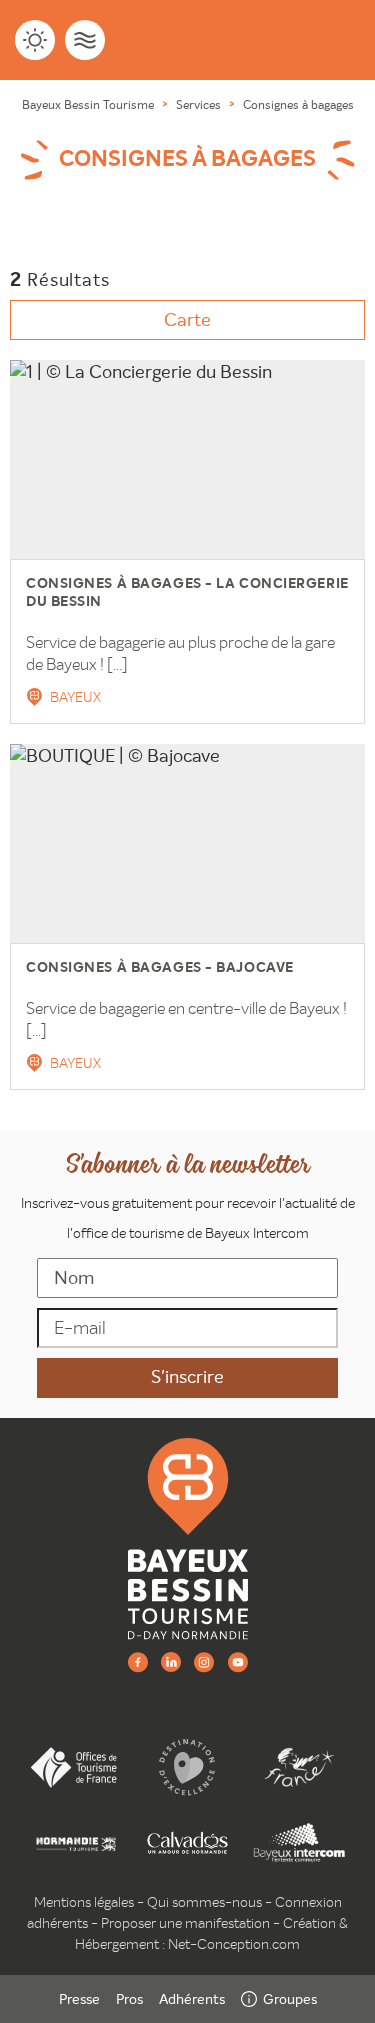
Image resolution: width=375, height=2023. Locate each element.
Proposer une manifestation (185, 1923)
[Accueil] (188, 1537)
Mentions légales (84, 1902)
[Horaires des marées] (85, 40)
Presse (79, 1999)
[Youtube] (238, 1661)
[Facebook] (138, 1661)
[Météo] (35, 40)
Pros (129, 1999)
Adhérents (192, 1999)
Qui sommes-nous (204, 1902)
